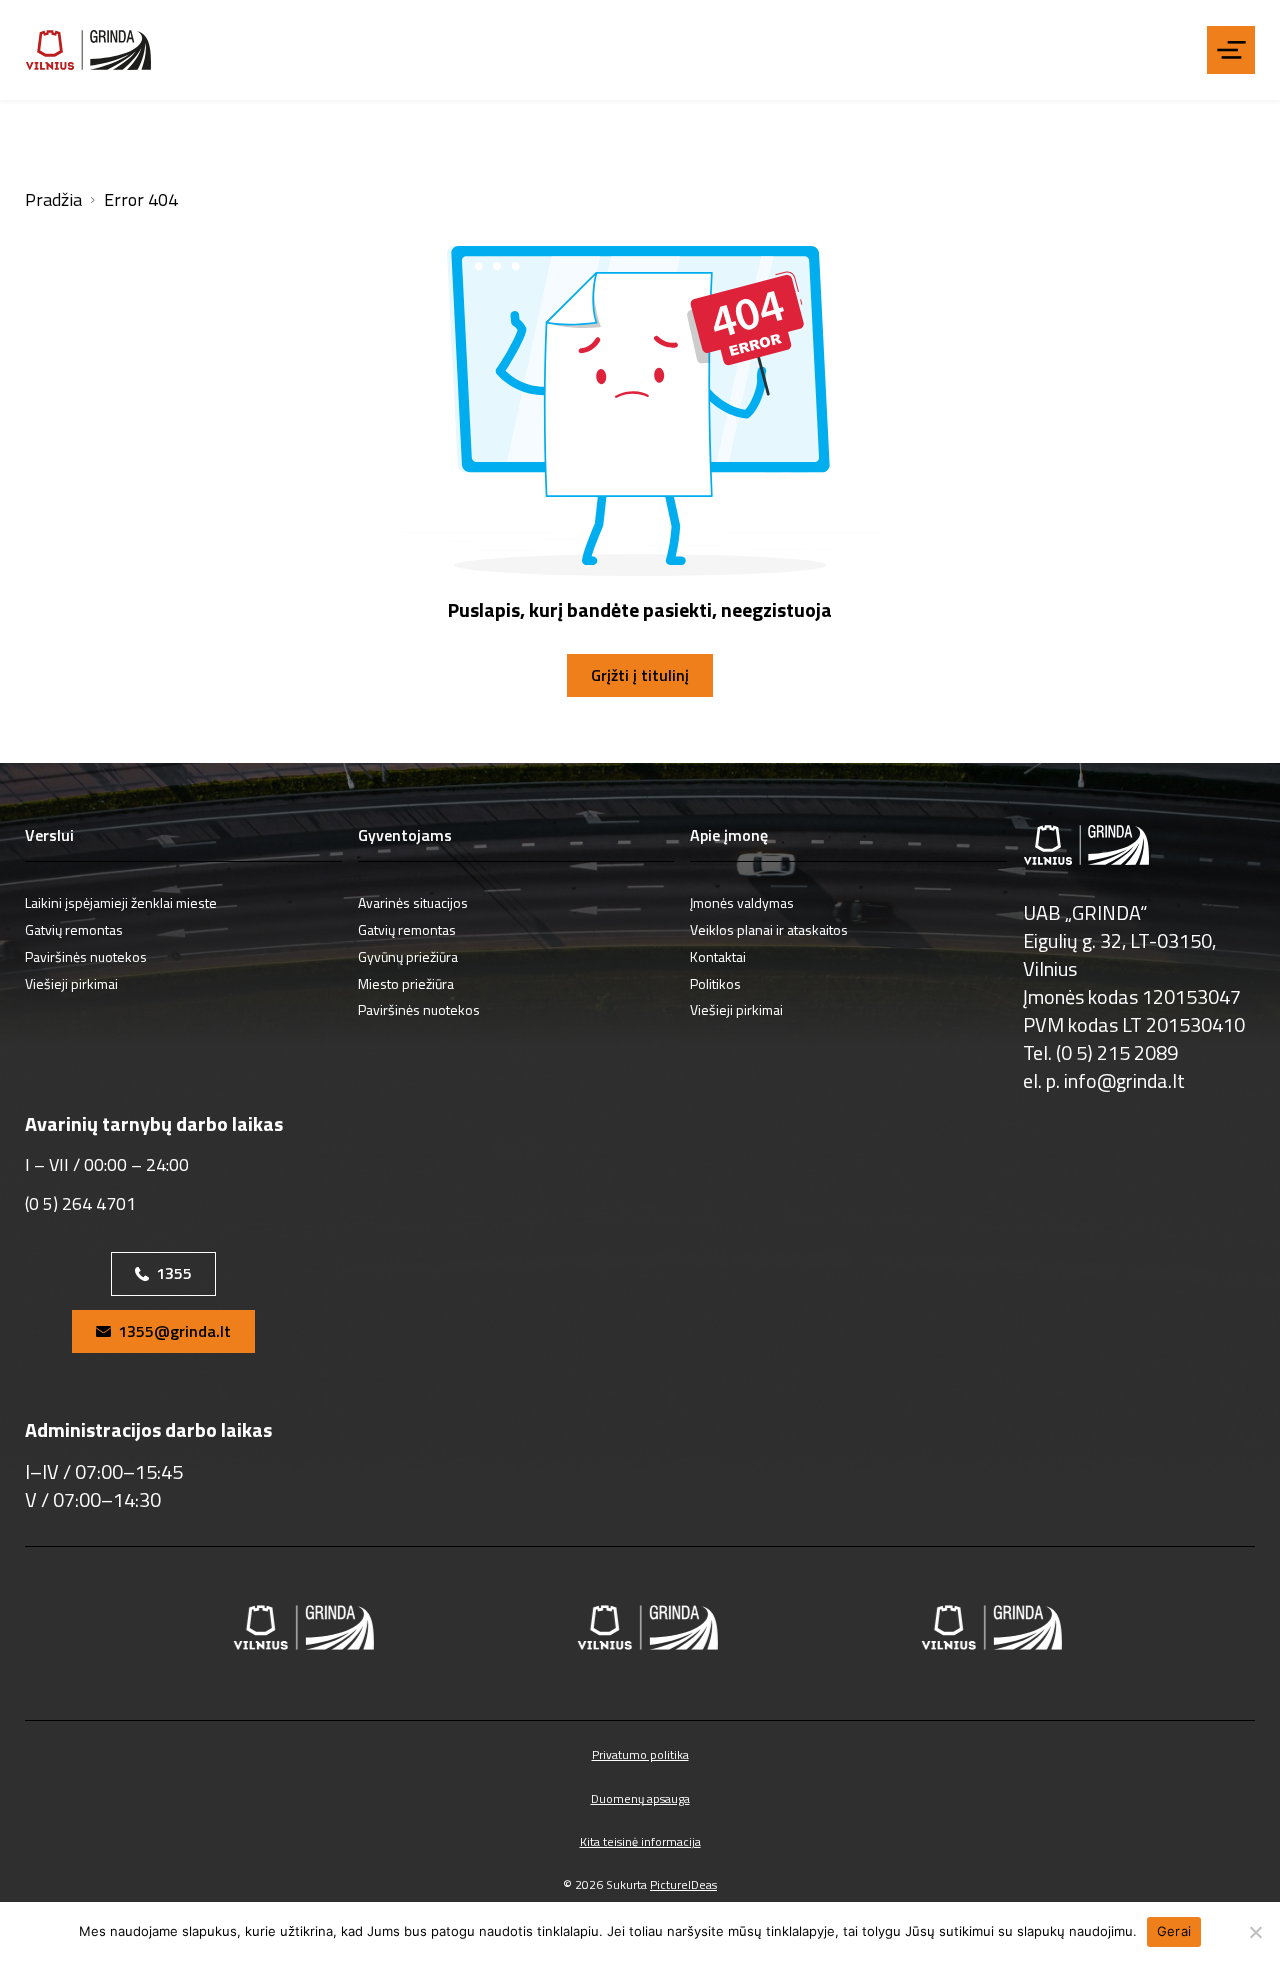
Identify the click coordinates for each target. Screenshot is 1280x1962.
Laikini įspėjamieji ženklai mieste (121, 902)
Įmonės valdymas (742, 902)
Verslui (49, 836)
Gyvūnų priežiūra (408, 956)
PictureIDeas (683, 1884)
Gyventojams (405, 836)
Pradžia (53, 200)
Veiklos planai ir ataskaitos (769, 929)
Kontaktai (718, 956)
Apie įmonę (729, 836)
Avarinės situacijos (413, 902)
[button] (1231, 50)
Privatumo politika (640, 1754)
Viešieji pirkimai (71, 983)
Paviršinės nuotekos (86, 956)
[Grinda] (88, 50)
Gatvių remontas (74, 929)
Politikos (715, 983)
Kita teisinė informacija (640, 1841)
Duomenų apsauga (640, 1798)
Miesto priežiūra (406, 983)
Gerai (1174, 1931)
